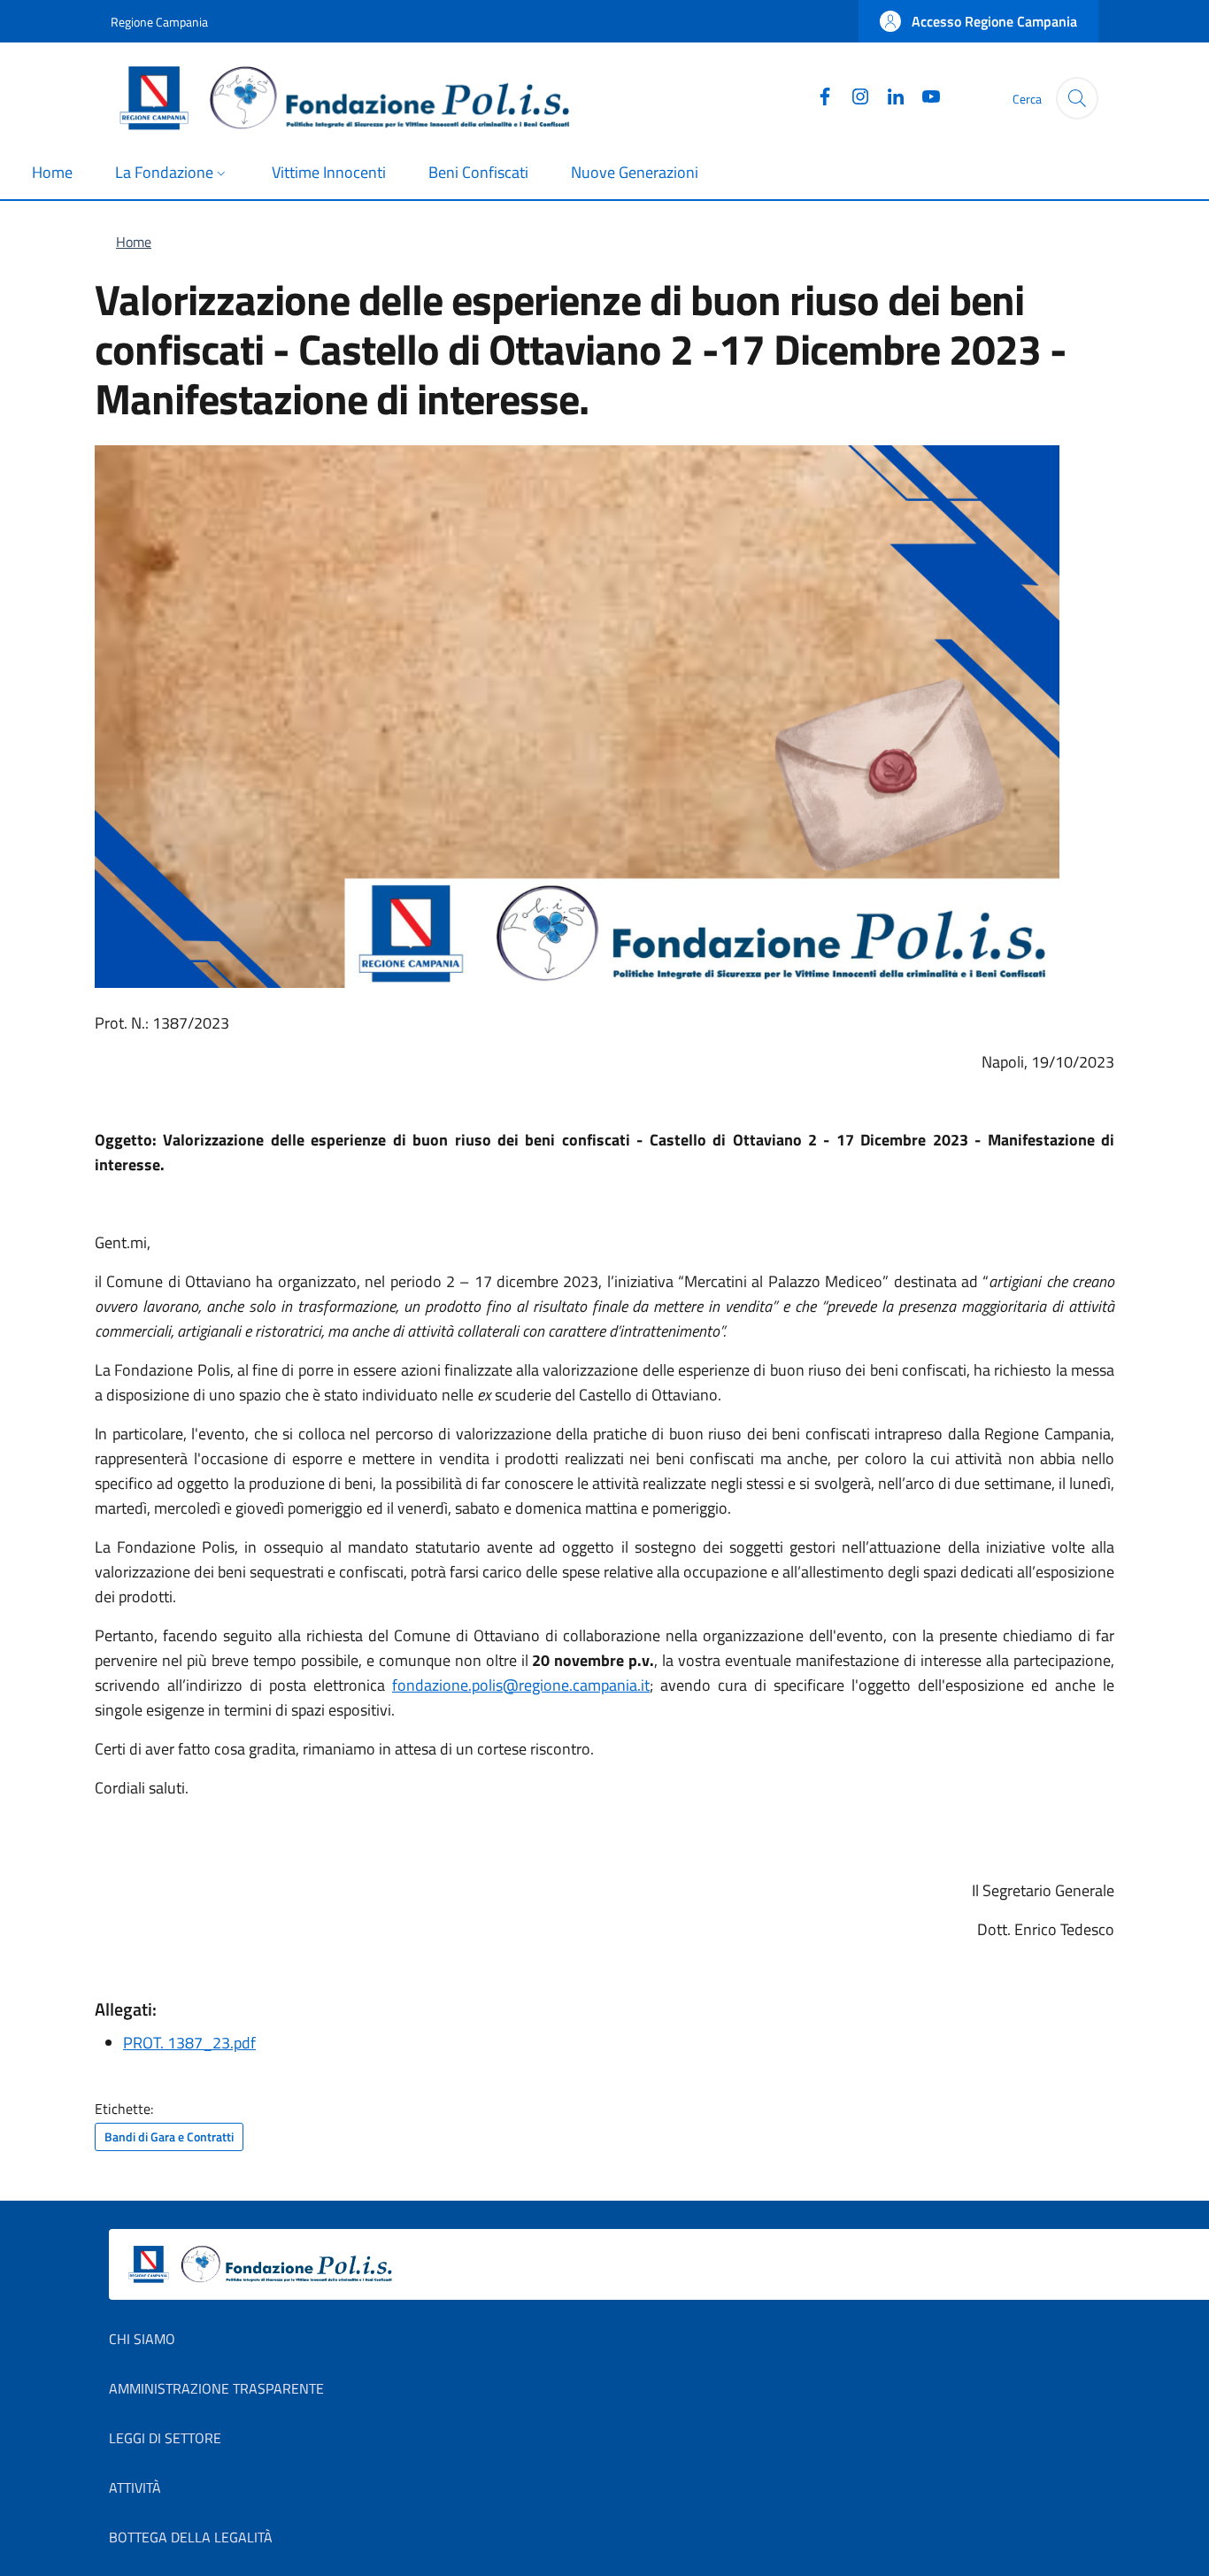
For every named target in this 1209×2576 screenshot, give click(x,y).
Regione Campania (159, 22)
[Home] (352, 98)
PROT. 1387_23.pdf (189, 2043)
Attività (135, 2487)
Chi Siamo (142, 2339)
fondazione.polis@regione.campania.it (521, 1685)
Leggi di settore (165, 2438)
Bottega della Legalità (191, 2537)
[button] (978, 21)
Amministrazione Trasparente (216, 2388)
